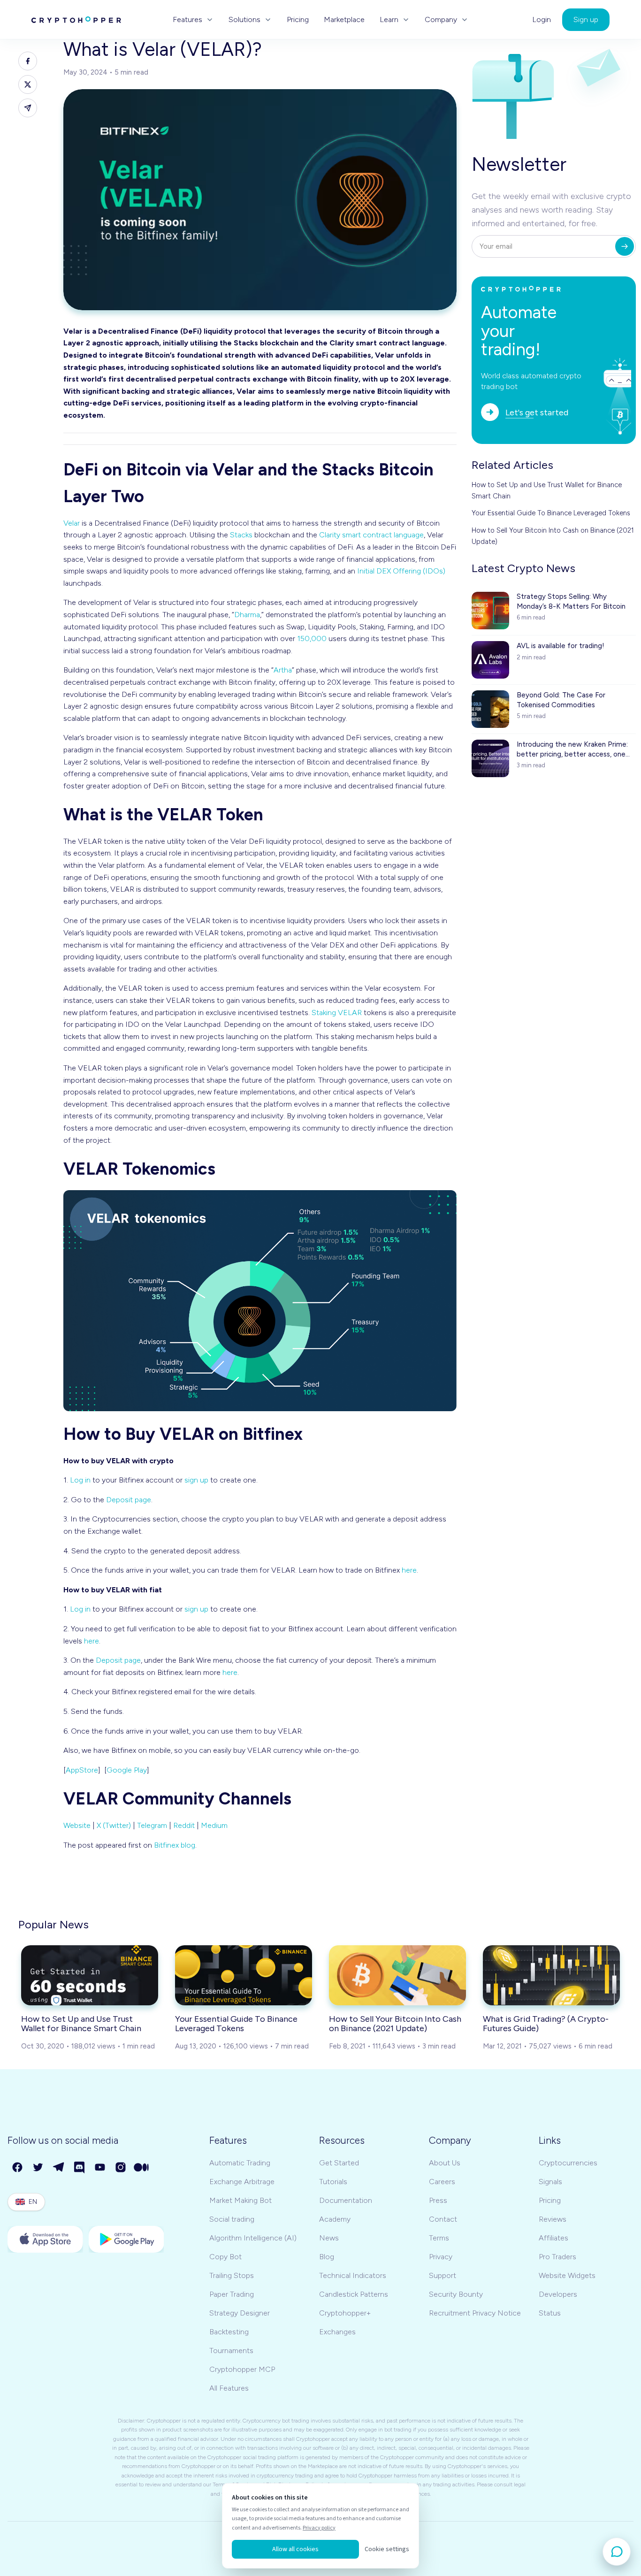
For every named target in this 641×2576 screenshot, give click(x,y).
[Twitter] (38, 2168)
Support (443, 2275)
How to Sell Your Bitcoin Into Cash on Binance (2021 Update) (553, 536)
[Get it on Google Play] (126, 2239)
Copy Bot (225, 2257)
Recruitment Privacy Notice (475, 2313)
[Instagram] (121, 2168)
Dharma (247, 615)
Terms (439, 2238)
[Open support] (617, 2552)
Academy (335, 2219)
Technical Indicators (353, 2275)
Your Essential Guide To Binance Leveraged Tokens (551, 513)
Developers (558, 2294)
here (409, 1570)
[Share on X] (28, 84)
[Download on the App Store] (45, 2239)
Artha (283, 670)
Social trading (232, 2219)
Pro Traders (557, 2257)
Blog (327, 2257)
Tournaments (231, 2351)
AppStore (82, 1770)
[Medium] (142, 2168)
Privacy (441, 2257)
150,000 (312, 638)
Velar (72, 523)
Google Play (127, 1770)
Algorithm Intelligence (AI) (253, 2238)
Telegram (152, 1825)
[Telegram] (59, 2168)
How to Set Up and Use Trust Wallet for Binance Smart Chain (547, 490)
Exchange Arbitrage (242, 2182)
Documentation (346, 2200)
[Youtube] (100, 2168)
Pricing (298, 20)
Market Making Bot (240, 2200)
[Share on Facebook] (28, 61)
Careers (442, 2182)
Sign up (586, 19)
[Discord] (80, 2168)
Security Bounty (456, 2294)
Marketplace (344, 20)
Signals (550, 2182)
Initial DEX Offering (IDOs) (401, 571)
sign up (196, 1480)
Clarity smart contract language (371, 535)
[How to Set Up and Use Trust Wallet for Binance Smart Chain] (90, 1975)
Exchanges (337, 2332)
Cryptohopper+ (345, 2313)
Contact (443, 2219)
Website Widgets (567, 2275)
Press (438, 2200)
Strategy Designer (240, 2313)
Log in (80, 1480)
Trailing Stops (232, 2275)
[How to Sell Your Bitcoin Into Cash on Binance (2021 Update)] (397, 1975)
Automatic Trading (240, 2163)
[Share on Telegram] (28, 108)
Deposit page (129, 1500)
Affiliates (553, 2238)
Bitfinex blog (175, 1845)
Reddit (184, 1825)
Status (550, 2313)
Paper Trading (232, 2294)
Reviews (553, 2219)
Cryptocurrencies (568, 2163)
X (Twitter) (114, 1825)
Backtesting (229, 2332)
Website (77, 1825)
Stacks (241, 535)
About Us (445, 2163)
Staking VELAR (337, 1013)
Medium (214, 1825)
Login (542, 20)
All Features (229, 2388)
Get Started (339, 2163)
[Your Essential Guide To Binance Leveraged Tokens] (244, 1975)
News (329, 2238)
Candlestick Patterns (354, 2294)
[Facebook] (18, 2168)
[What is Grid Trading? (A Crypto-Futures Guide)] (551, 1975)
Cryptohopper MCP (242, 2369)
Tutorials (333, 2182)
